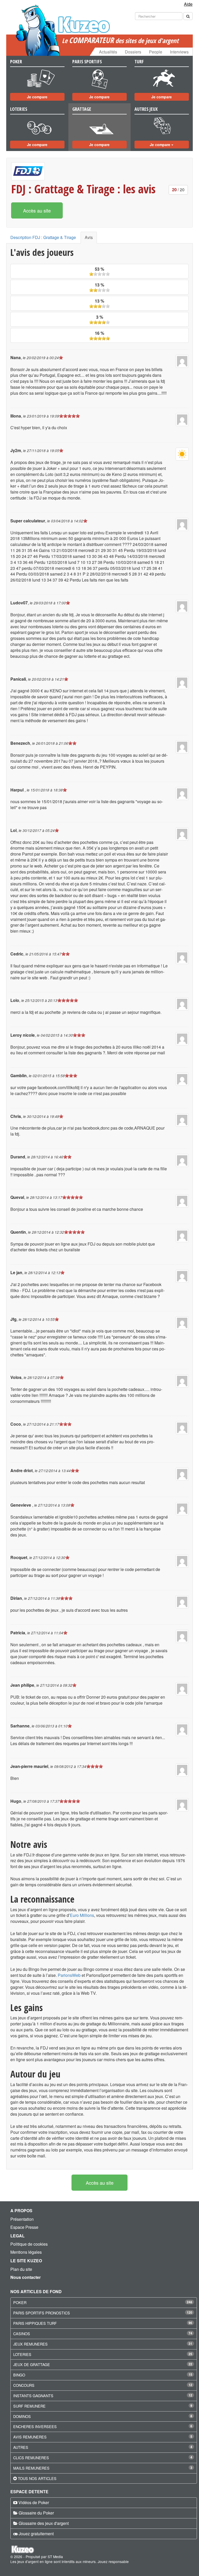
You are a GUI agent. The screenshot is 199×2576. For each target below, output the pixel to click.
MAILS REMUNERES (31, 2468)
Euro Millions (82, 1915)
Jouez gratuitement (36, 2534)
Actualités (108, 52)
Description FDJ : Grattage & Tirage (43, 237)
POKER (20, 2302)
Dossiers (133, 52)
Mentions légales (26, 2252)
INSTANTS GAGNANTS (33, 2396)
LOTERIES (22, 2354)
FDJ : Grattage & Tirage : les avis (83, 189)
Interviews (179, 52)
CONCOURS (24, 2385)
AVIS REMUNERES (30, 2437)
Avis (89, 237)
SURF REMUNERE (29, 2406)
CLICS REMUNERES (31, 2458)
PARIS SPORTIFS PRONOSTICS (42, 2313)
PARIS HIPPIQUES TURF (35, 2323)
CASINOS (22, 2334)
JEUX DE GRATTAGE (32, 2364)
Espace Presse (24, 2227)
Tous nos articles (37, 2478)
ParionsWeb (69, 1975)
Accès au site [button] (37, 210)
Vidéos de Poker (34, 2502)
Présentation (22, 2219)
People (156, 52)
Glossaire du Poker (36, 2513)
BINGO (19, 2375)
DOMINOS (22, 2416)
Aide (188, 4)
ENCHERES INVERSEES (35, 2426)
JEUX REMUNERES (30, 2344)
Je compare (37, 97)
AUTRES (21, 2447)
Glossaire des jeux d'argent (44, 2523)
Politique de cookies (29, 2244)
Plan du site (21, 2269)
